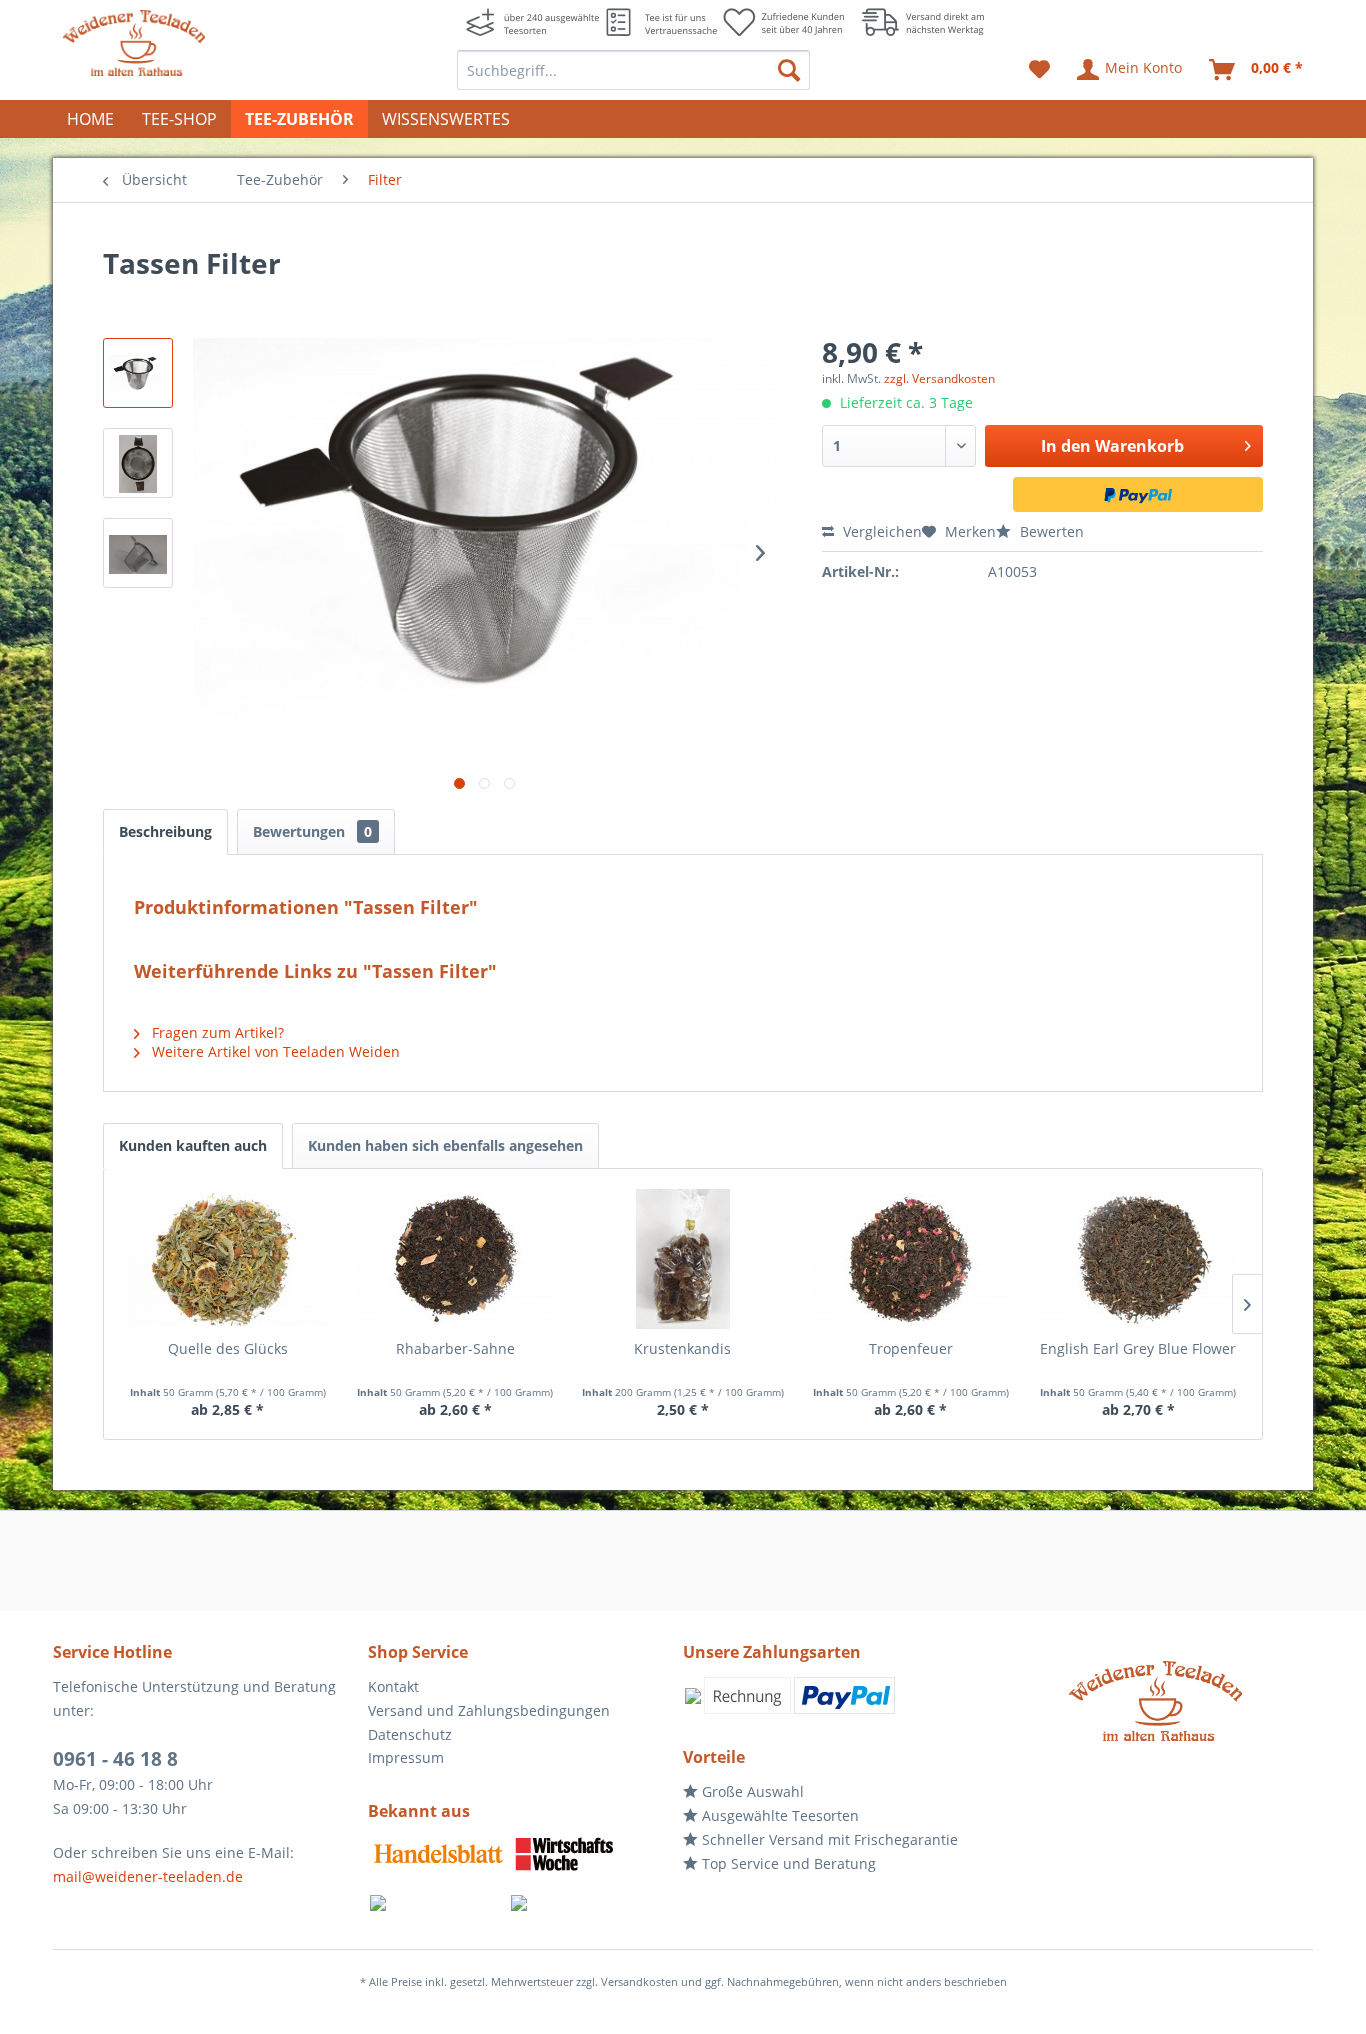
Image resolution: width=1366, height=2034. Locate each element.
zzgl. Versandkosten (939, 378)
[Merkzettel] (1039, 70)
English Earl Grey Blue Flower (1138, 1348)
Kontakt (393, 1686)
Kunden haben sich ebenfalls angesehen (445, 1145)
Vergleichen (880, 531)
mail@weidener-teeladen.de (148, 1876)
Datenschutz (410, 1734)
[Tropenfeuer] (911, 1259)
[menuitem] (633, 70)
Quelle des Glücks (228, 1348)
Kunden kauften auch (193, 1145)
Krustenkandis (682, 1348)
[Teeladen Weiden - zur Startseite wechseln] (134, 43)
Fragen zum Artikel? (216, 1032)
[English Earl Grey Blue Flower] (1138, 1259)
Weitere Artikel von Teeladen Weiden (274, 1051)
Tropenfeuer (911, 1348)
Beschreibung (165, 831)
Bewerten (1050, 531)
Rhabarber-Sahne (455, 1348)
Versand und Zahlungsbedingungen (489, 1710)
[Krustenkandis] (683, 1259)
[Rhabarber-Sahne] (456, 1259)
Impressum (406, 1757)
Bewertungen (312, 831)
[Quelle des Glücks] (228, 1259)
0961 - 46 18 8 (115, 1759)
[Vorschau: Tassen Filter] (138, 373)
